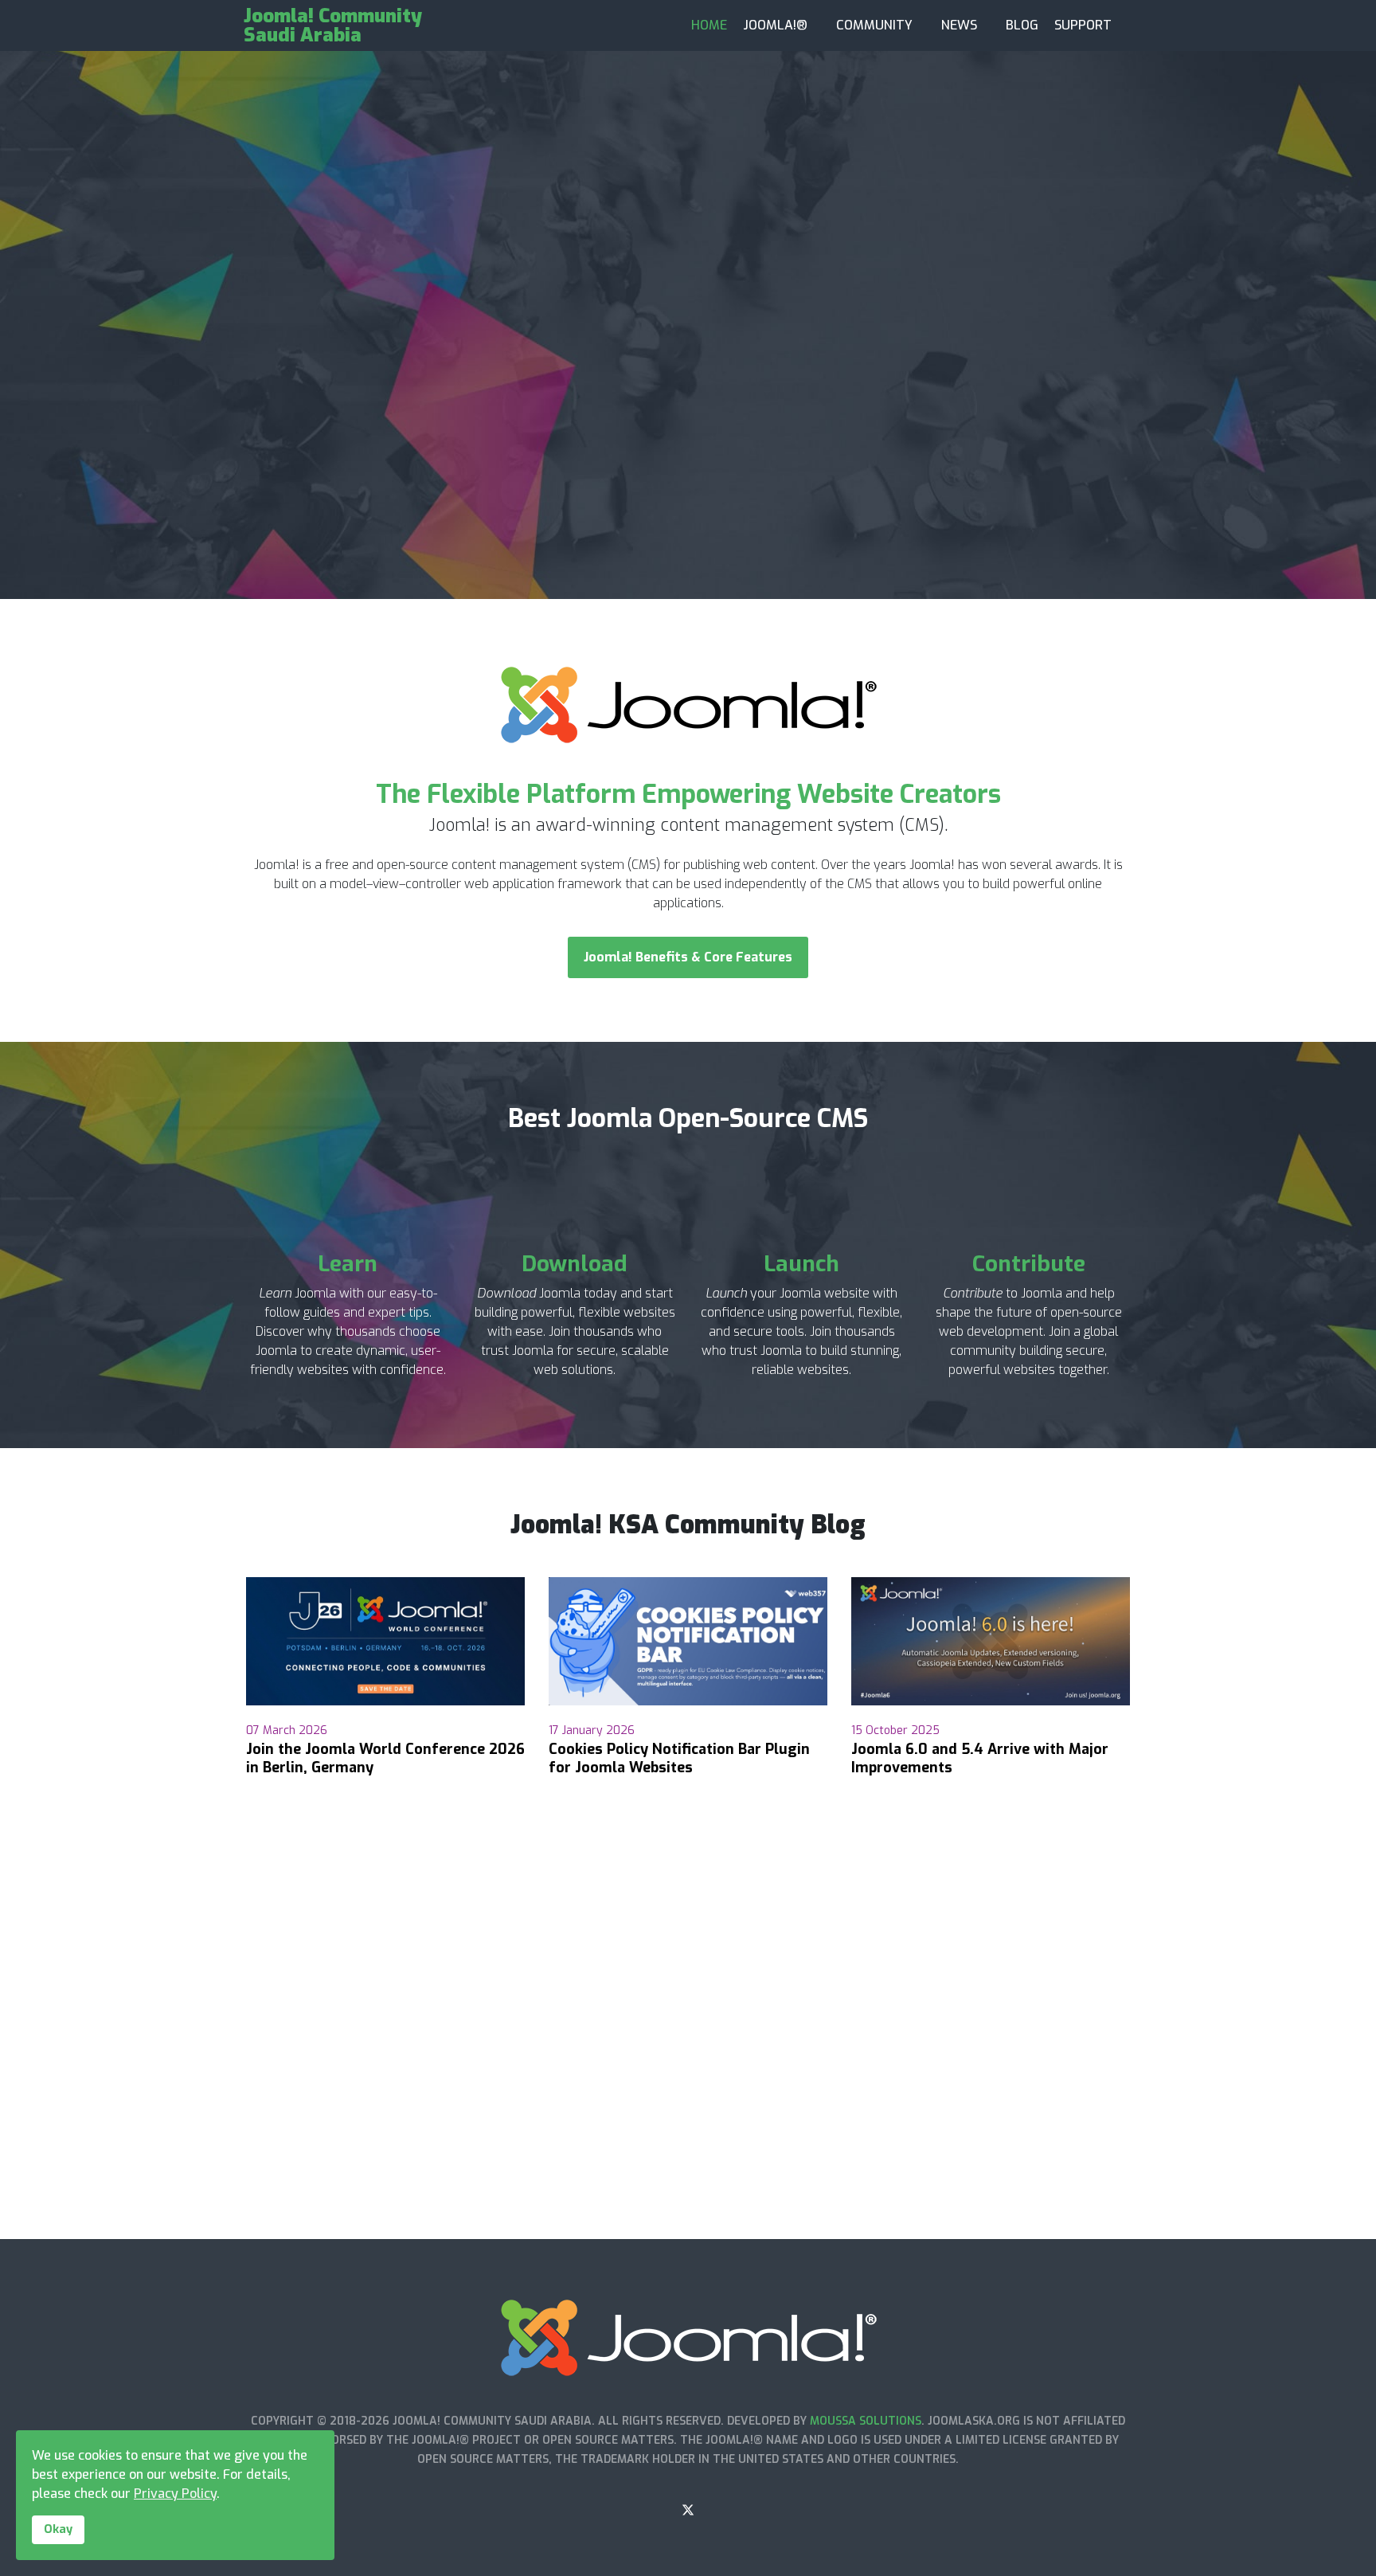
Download (575, 1264)
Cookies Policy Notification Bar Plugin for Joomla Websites (679, 1758)
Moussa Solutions (866, 2421)
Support (1083, 25)
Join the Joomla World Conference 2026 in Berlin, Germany (385, 1758)
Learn (348, 1264)
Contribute (1029, 1264)
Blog (1022, 25)
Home (709, 25)
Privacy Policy (175, 2494)
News (959, 25)
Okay (58, 2529)
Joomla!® (775, 25)
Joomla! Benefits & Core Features (688, 957)
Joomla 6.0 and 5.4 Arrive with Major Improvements (980, 1758)
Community (874, 25)
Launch (801, 1264)
